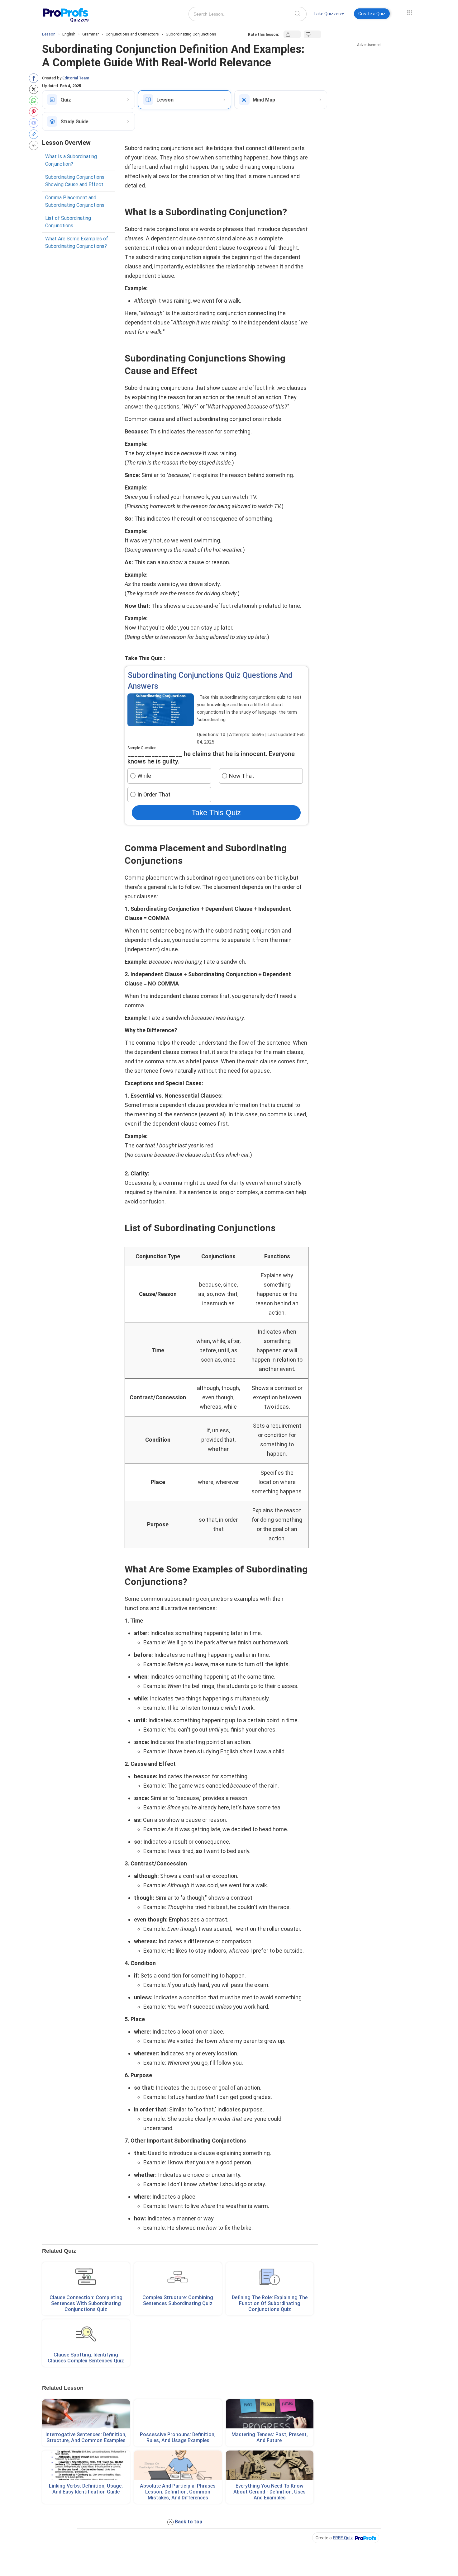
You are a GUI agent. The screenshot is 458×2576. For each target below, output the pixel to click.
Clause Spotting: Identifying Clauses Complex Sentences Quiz (86, 2358)
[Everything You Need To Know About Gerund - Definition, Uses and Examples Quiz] (270, 2465)
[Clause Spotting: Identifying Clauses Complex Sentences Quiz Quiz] (86, 2334)
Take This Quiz (216, 813)
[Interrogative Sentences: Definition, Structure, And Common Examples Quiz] (86, 2414)
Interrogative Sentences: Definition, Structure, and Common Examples (86, 2437)
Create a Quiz (372, 14)
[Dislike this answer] (312, 34)
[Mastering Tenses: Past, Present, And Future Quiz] (270, 2414)
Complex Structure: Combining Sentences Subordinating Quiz (178, 2300)
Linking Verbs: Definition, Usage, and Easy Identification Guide (86, 2489)
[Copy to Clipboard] (35, 134)
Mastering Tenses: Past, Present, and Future (270, 2437)
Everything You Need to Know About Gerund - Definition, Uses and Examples (270, 2492)
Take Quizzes (327, 14)
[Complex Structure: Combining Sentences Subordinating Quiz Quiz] (178, 2277)
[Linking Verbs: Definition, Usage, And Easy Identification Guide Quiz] (86, 2465)
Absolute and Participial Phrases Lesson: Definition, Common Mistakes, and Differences (178, 2492)
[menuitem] (329, 15)
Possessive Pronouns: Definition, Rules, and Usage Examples (178, 2437)
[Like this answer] (292, 34)
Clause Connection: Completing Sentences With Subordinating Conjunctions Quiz (86, 2303)
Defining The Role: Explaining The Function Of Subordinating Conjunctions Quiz (270, 2303)
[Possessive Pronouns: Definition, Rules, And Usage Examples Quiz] (178, 2414)
